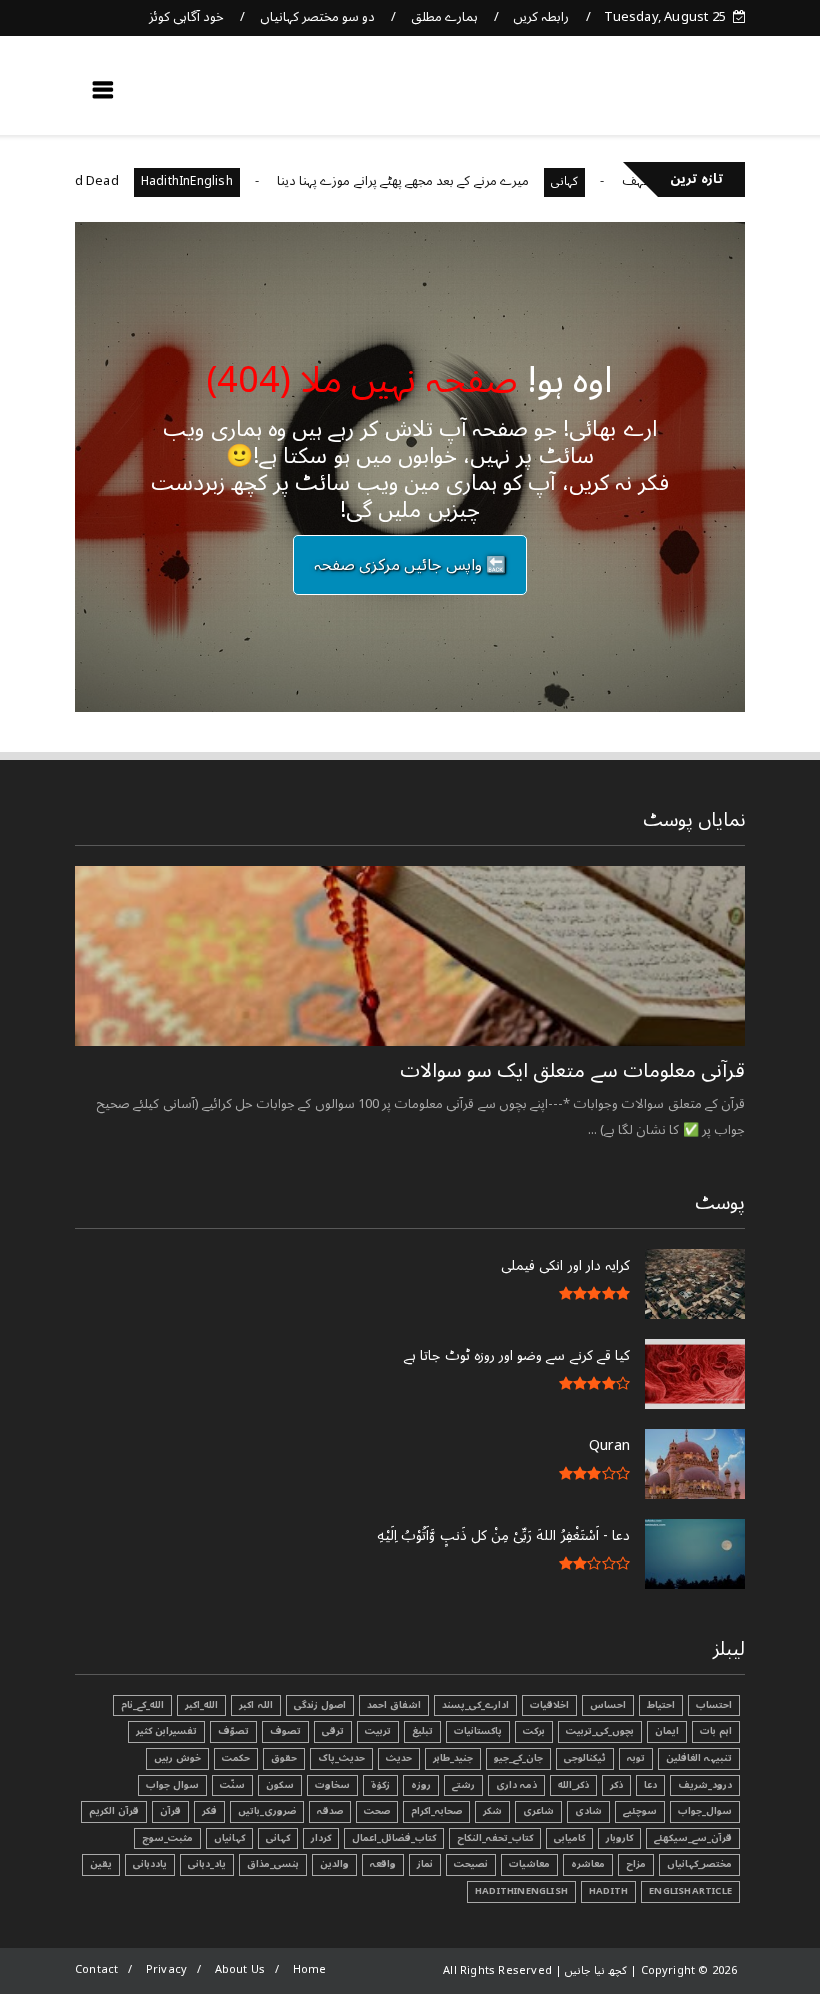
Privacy (166, 1969)
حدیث (399, 1758)
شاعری (538, 1811)
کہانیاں (229, 1838)
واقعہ (383, 1864)
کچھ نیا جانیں (666, 96)
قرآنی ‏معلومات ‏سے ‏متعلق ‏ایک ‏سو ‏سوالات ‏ (570, 1071)
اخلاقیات (549, 1705)
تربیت (378, 1731)
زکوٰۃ (380, 1785)
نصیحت (471, 1864)
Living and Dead (105, 181)
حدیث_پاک (341, 1758)
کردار (321, 1838)
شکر (492, 1811)
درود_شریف (705, 1785)
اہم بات (716, 1731)
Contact (96, 1969)
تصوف (285, 1731)
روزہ (421, 1785)
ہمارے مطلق (444, 17)
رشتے (463, 1785)
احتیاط (661, 1705)
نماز (425, 1864)
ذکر (616, 1785)
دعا (650, 1785)
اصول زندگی (320, 1705)
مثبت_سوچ (167, 1838)
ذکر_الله (573, 1785)
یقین (101, 1864)
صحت (377, 1811)
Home (310, 1969)
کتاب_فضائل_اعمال (394, 1838)
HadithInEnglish (223, 181)
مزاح (636, 1864)
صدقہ (330, 1811)
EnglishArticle (690, 1891)
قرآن (170, 1811)
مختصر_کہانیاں (699, 1864)
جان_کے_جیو (518, 1758)
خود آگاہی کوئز (186, 17)
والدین (334, 1864)
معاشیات (529, 1864)
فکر (209, 1811)
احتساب (714, 1705)
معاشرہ (588, 1864)
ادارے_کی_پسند (475, 1705)
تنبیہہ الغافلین (699, 1758)
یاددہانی (150, 1864)
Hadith (608, 1891)
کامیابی (569, 1838)
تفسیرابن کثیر (166, 1731)
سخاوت (332, 1785)
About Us (240, 1969)
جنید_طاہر (453, 1758)
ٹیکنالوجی (585, 1758)
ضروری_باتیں (267, 1811)
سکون (280, 1785)
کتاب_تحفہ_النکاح (495, 1838)
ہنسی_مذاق (273, 1864)
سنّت (232, 1785)
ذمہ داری (516, 1785)
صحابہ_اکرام (436, 1811)
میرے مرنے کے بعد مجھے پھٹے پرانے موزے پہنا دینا (439, 181)
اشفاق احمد (394, 1705)
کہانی (600, 181)
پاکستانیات (478, 1731)
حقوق (284, 1758)
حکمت (236, 1758)
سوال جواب (172, 1785)
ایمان (667, 1731)
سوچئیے (640, 1811)
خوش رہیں (177, 1758)
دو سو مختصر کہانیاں (318, 17)
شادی (588, 1811)
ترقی (333, 1731)
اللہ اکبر (255, 1705)
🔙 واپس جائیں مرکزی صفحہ (410, 565)
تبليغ (422, 1731)
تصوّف (233, 1731)
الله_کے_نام (142, 1705)
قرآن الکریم (114, 1811)
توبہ (636, 1758)
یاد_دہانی (207, 1864)
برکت (534, 1731)
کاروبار (619, 1838)
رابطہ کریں (541, 17)
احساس (608, 1705)
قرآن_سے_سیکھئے (693, 1838)
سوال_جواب (705, 1811)
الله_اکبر (201, 1705)
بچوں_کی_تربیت (600, 1731)
